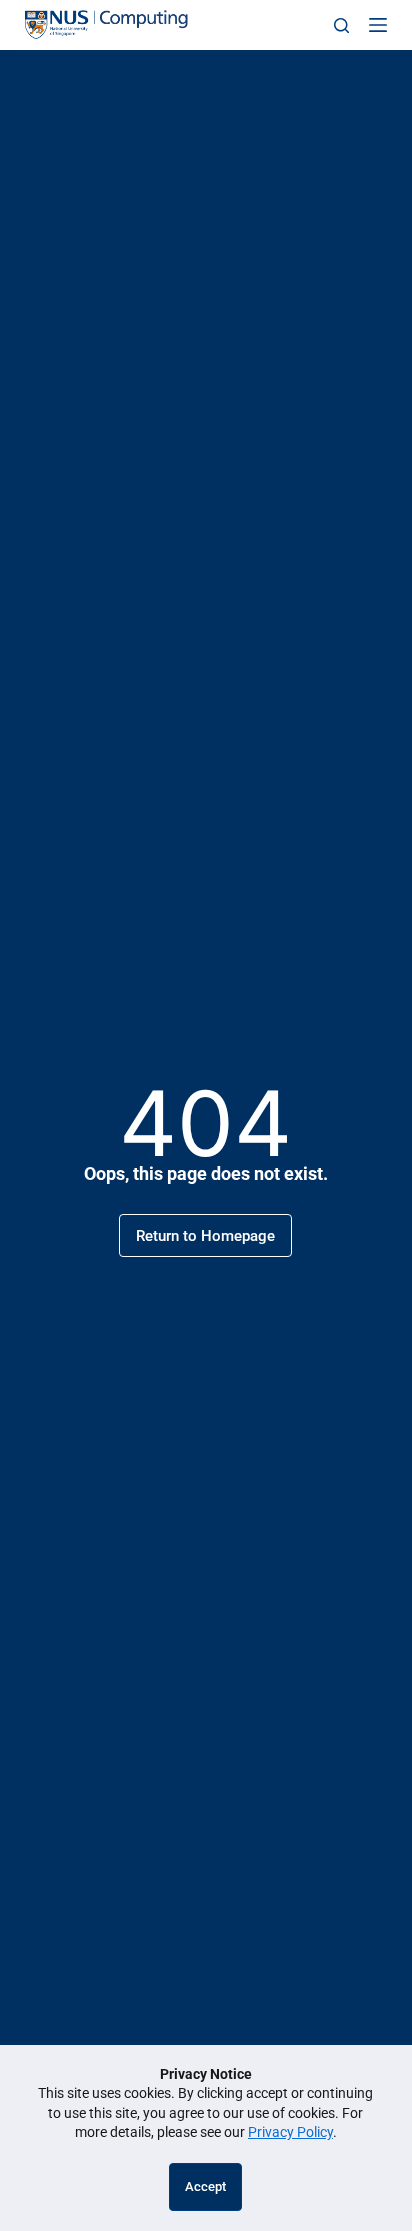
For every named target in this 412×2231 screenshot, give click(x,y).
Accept (205, 2186)
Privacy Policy (290, 2132)
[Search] (341, 25)
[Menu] (378, 25)
